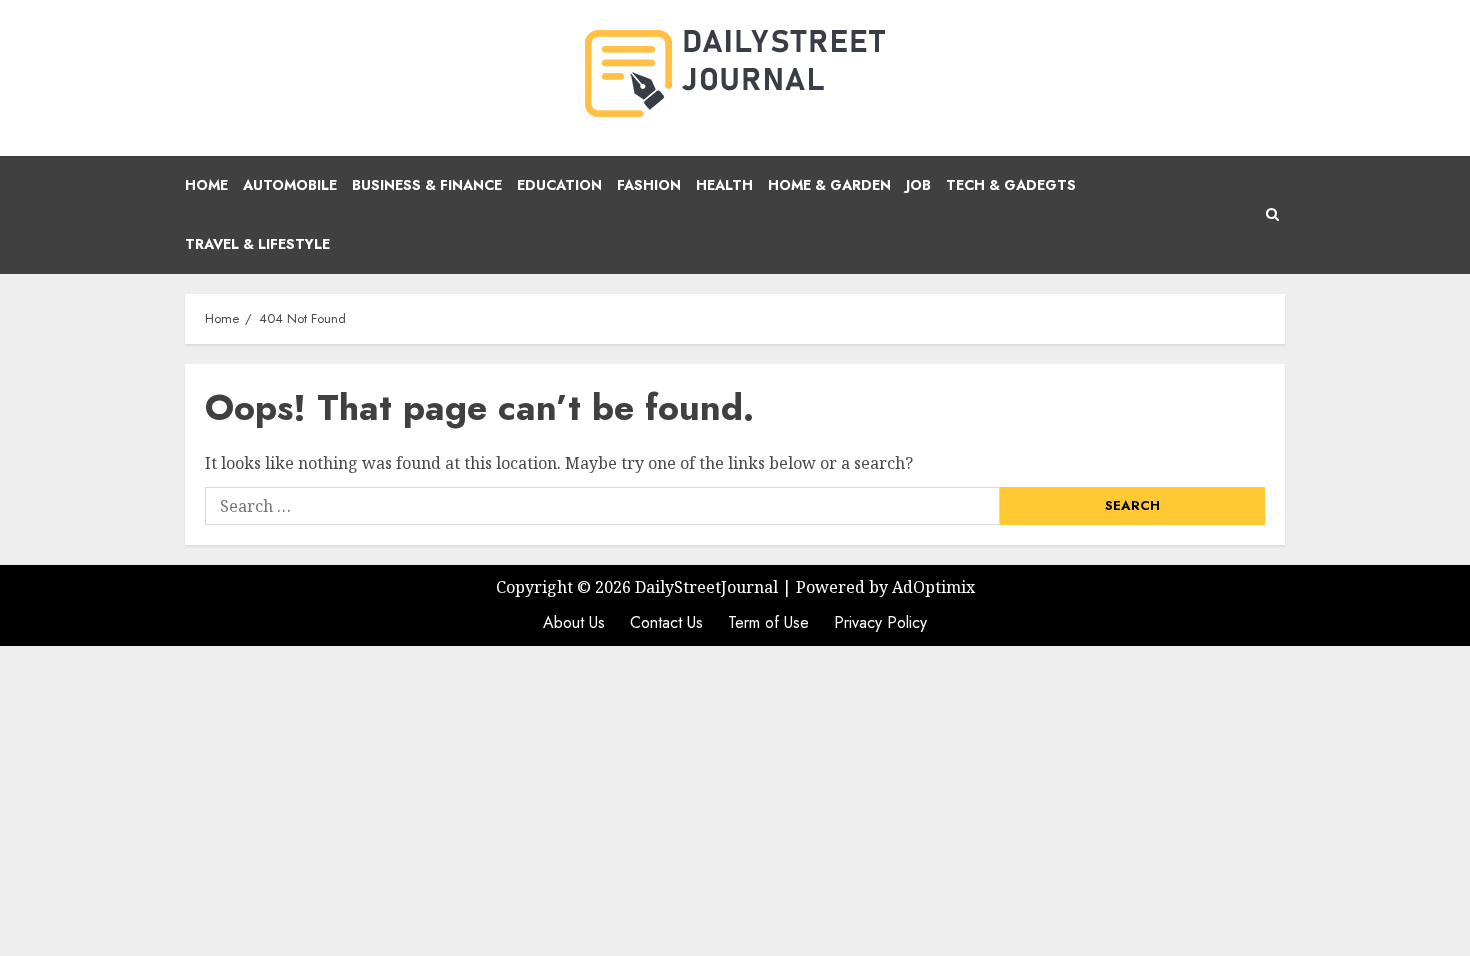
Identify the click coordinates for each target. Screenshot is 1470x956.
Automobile (290, 185)
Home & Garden (829, 185)
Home (206, 185)
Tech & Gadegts (1011, 185)
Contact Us (666, 622)
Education (559, 185)
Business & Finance (427, 185)
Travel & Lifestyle (257, 244)
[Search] (1272, 215)
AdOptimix (933, 587)
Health (724, 185)
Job (918, 185)
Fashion (649, 185)
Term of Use (768, 622)
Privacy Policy (880, 622)
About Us (574, 622)
